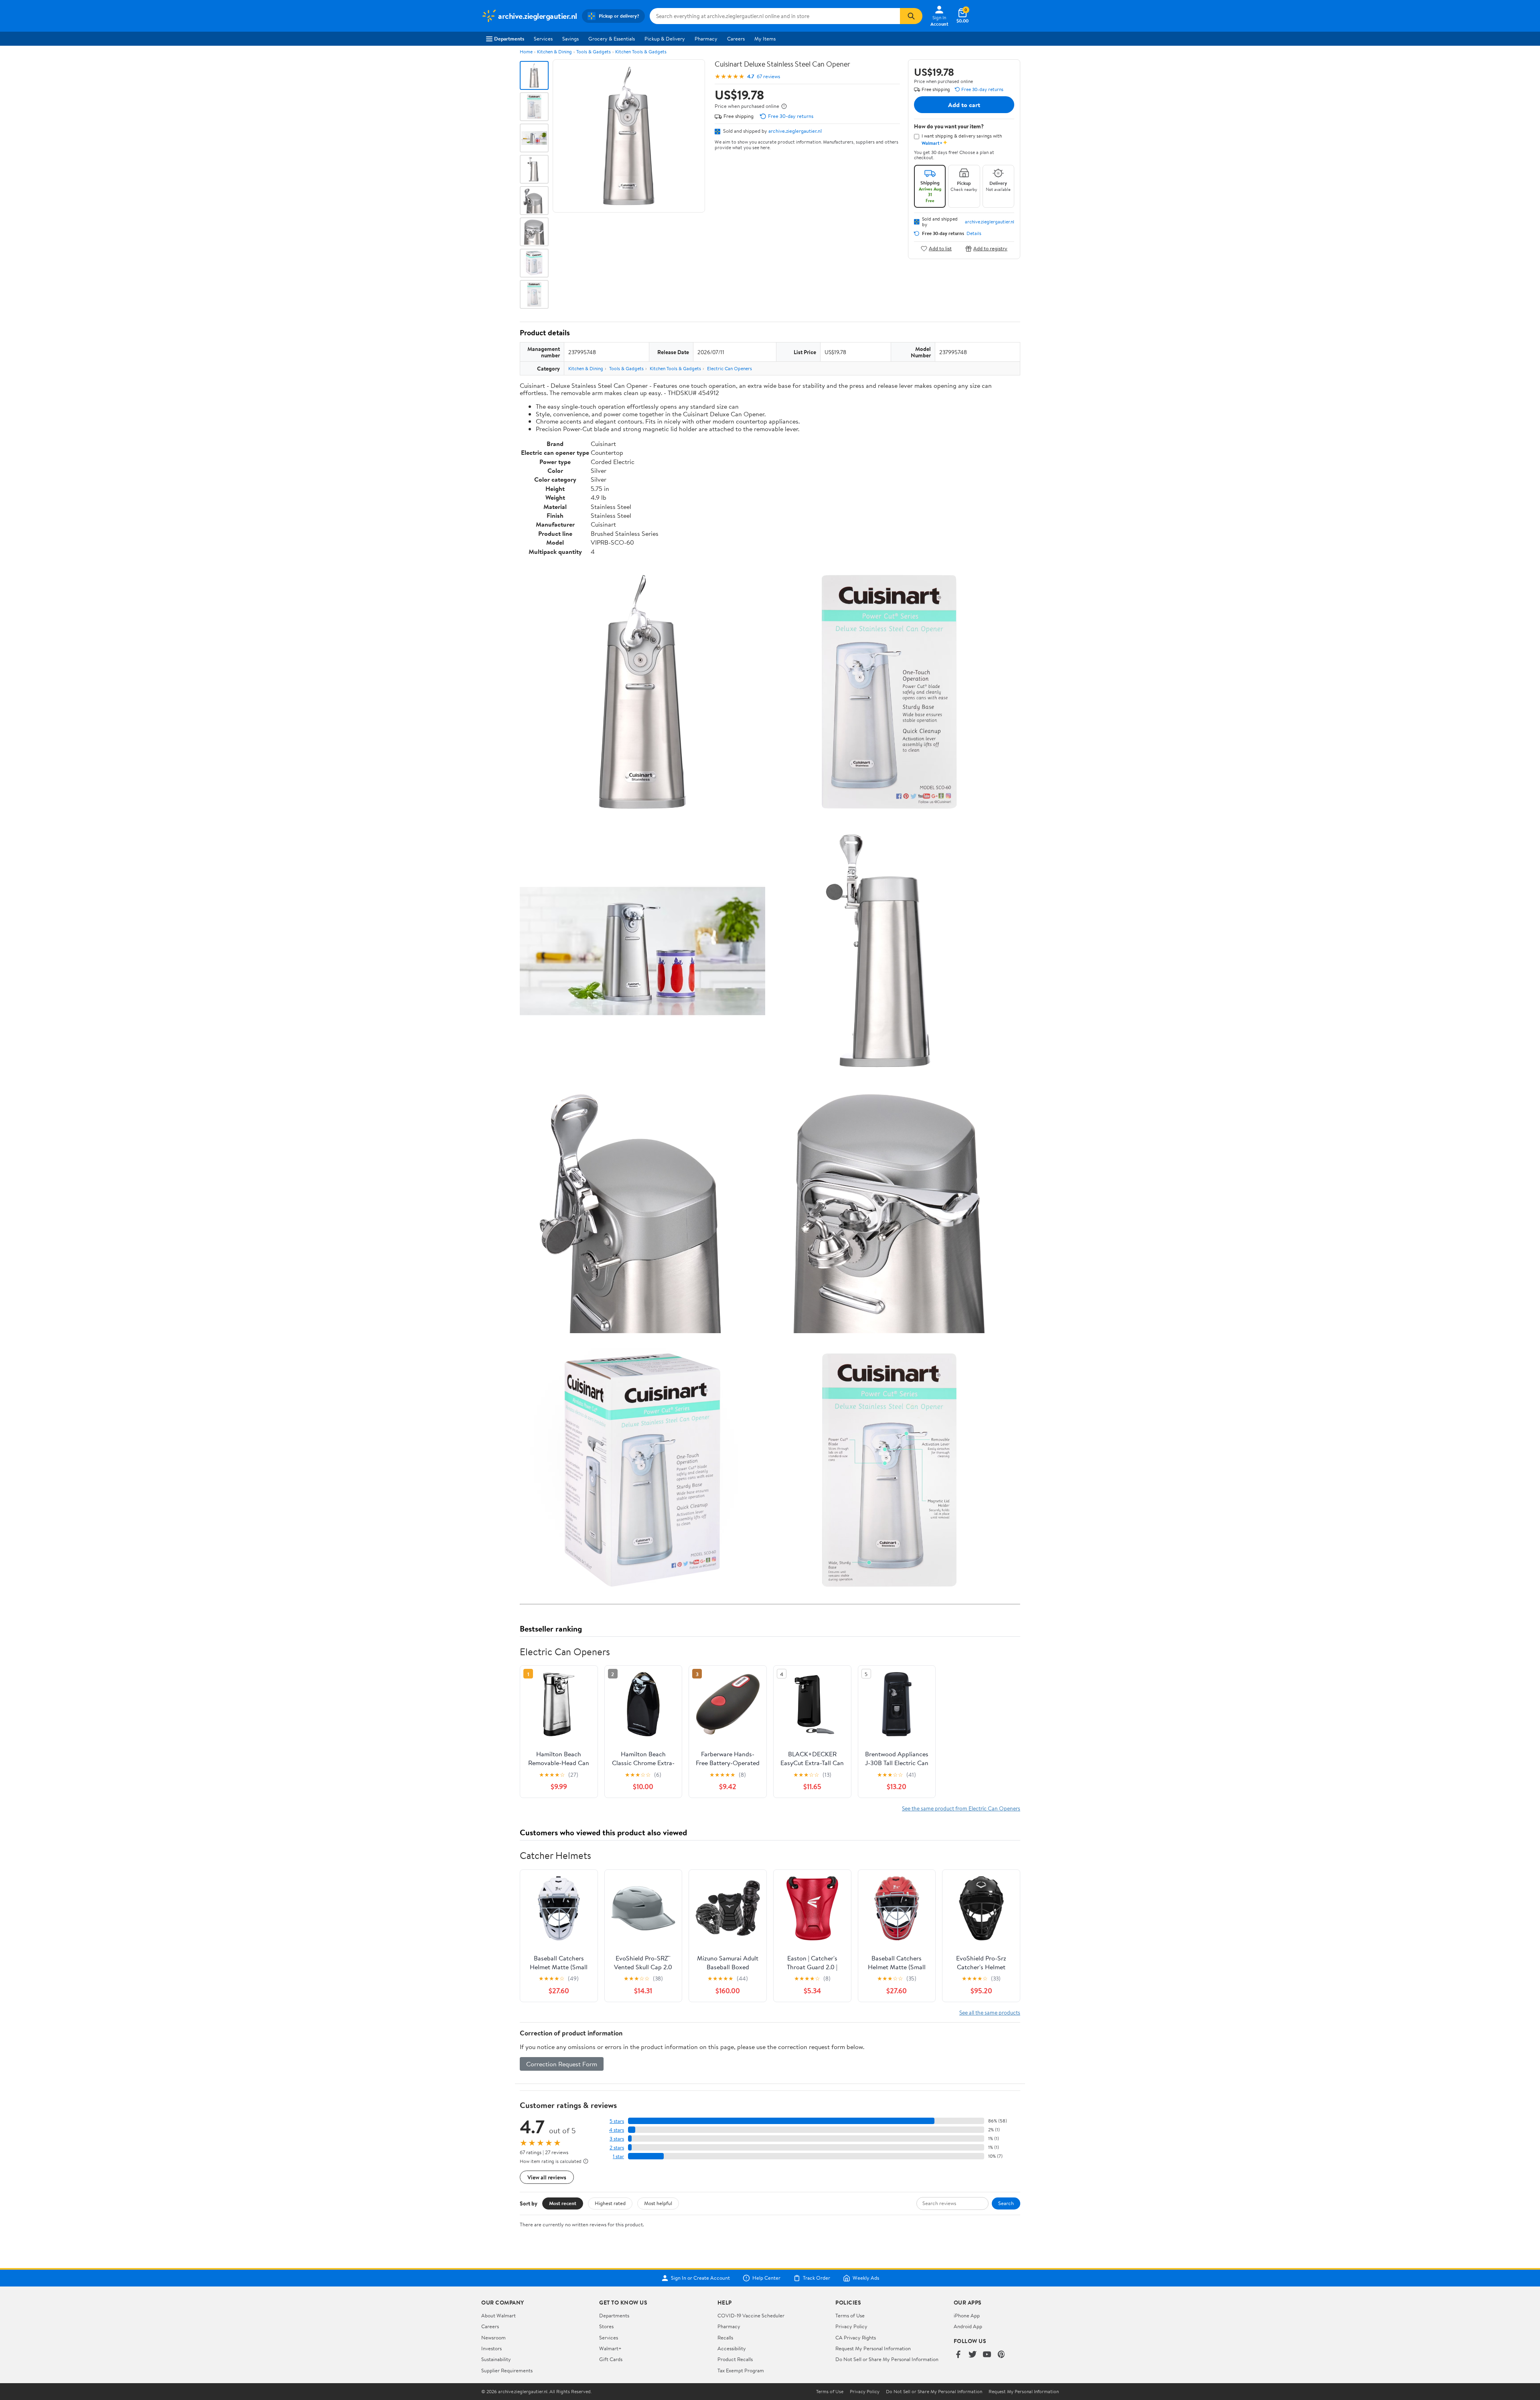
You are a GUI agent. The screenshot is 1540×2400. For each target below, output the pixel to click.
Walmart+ (610, 2348)
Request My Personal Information (873, 2348)
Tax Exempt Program (741, 2370)
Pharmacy (706, 39)
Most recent (563, 2203)
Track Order (817, 2278)
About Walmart (498, 2315)
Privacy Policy (851, 2326)
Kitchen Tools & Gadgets (641, 52)
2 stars (617, 2148)
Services (543, 39)
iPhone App (967, 2315)
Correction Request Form (562, 2064)
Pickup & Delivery (665, 39)
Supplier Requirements (507, 2370)
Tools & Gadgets (594, 52)
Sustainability (496, 2359)
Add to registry (990, 248)
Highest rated (610, 2203)
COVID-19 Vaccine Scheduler (751, 2315)
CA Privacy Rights (856, 2337)
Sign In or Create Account (700, 2278)
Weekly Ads (866, 2278)
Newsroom (493, 2337)
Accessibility (732, 2348)
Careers (736, 39)
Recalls (725, 2337)
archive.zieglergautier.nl (795, 131)
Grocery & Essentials (612, 39)
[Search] (911, 16)
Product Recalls (735, 2359)
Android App (968, 2326)
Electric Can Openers (729, 368)
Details (974, 233)
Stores (606, 2326)
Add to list (940, 248)
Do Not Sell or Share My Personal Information (887, 2359)
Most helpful (658, 2203)
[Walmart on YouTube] (987, 2355)
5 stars (617, 2121)
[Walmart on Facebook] (958, 2355)
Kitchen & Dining (554, 52)
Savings (570, 39)
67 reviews (768, 76)
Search (1006, 2203)
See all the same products (990, 2012)
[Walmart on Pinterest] (1001, 2355)
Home (526, 52)
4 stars (617, 2130)
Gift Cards (611, 2359)
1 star (618, 2156)
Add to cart (964, 105)
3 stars (617, 2139)
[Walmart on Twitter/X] (973, 2355)
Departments (509, 39)
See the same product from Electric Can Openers (961, 1808)
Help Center (766, 2278)
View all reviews (547, 2177)
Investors (491, 2348)
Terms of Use (850, 2315)
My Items (765, 39)
